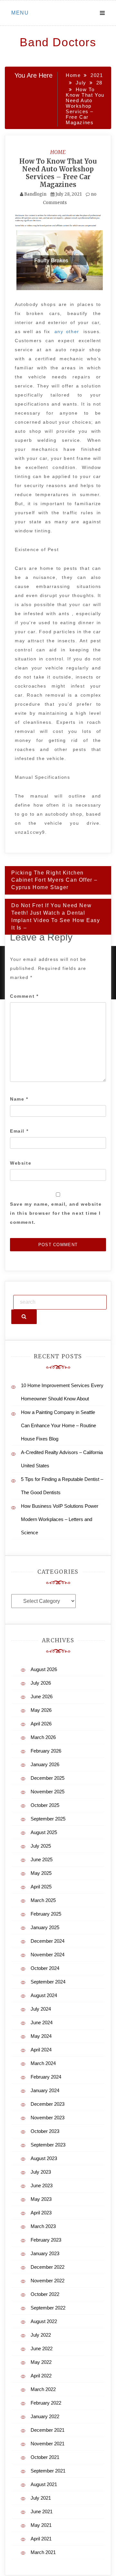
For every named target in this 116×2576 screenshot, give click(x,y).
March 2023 (43, 2226)
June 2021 (42, 2511)
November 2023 (48, 2118)
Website (21, 1163)
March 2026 (43, 1737)
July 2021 (41, 2498)
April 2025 (41, 1887)
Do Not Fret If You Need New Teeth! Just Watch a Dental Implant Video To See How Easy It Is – (56, 917)
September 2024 (48, 1982)
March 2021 (43, 2552)
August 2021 (44, 2484)
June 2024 (42, 2022)
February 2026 (46, 1751)
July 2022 (41, 2335)
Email (19, 1131)
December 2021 (48, 2430)
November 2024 (48, 1955)
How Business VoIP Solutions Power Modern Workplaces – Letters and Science (60, 1519)
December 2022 (48, 2267)
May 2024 (41, 2036)
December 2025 (48, 1778)
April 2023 (41, 2213)
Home (58, 152)
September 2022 (48, 2308)
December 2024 (48, 1941)
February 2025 (46, 1914)
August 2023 (44, 2158)
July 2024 (41, 2009)
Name (19, 1099)
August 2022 (44, 2321)
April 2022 (41, 2376)
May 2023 (41, 2199)
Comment (24, 996)
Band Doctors (58, 42)
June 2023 (42, 2185)
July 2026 (41, 1683)
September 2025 (48, 1819)
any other (67, 332)
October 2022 (45, 2294)
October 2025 (45, 1805)
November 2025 (48, 1792)
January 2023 (45, 2253)
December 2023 (48, 2104)
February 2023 (46, 2240)
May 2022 (41, 2362)
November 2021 (48, 2444)
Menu (20, 13)
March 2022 (43, 2389)
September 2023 (48, 2145)
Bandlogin (35, 194)
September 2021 (48, 2471)
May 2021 (41, 2525)
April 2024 (41, 2050)
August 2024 (44, 1995)
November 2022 (48, 2281)
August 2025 (44, 1832)
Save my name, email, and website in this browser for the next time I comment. (56, 1213)
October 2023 (45, 2131)
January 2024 (45, 2090)
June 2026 (42, 1696)
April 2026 (41, 1724)
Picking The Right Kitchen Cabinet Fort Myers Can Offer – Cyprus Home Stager (54, 880)
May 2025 (41, 1873)
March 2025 (43, 1900)
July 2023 (41, 2172)
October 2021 (45, 2457)
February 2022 (46, 2403)
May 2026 (41, 1710)
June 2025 (42, 1859)
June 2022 (42, 2348)
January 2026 (45, 1764)
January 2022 (45, 2416)
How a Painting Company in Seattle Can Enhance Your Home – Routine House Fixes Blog (58, 1425)
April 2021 (41, 2539)
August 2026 (44, 1669)
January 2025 (45, 1927)
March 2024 (43, 2063)
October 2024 (45, 1968)
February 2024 (46, 2077)
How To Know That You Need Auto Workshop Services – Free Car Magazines (58, 173)
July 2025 (41, 1846)
